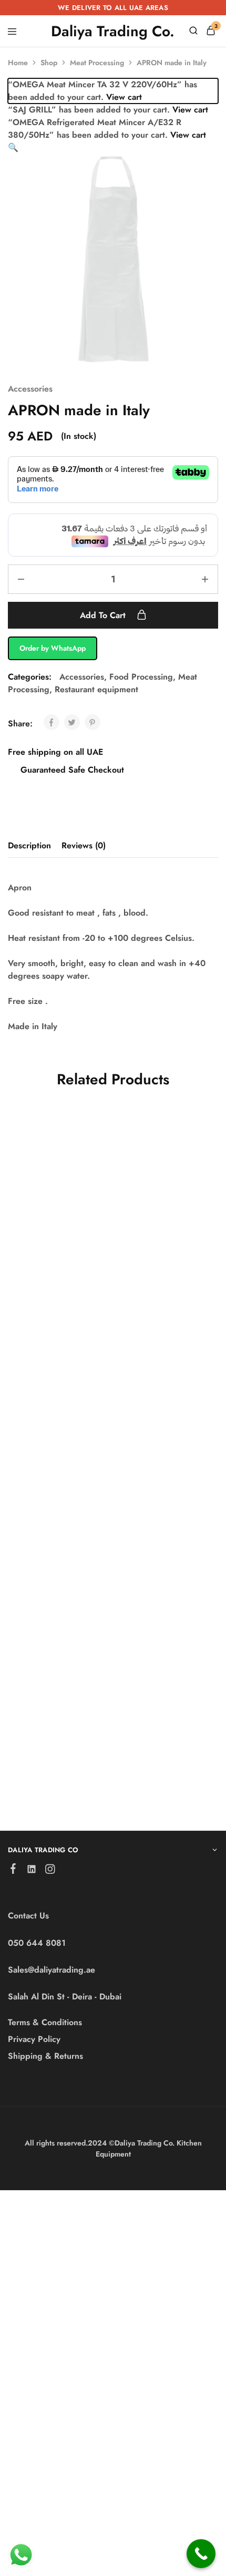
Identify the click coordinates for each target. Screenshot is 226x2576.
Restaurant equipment (96, 689)
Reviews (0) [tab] (84, 845)
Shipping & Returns (45, 2056)
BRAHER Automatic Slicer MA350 (49, 1275)
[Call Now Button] (201, 2554)
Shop (49, 63)
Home (18, 63)
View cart (124, 97)
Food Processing (141, 677)
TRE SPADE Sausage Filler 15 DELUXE (52, 1718)
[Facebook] (13, 1871)
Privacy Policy (34, 2039)
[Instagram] (50, 1871)
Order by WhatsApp (53, 648)
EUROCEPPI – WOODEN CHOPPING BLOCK (170, 1734)
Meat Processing (97, 63)
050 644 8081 (37, 1943)
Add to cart (104, 615)
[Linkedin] (32, 1871)
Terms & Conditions (45, 2022)
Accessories (30, 389)
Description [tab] (29, 845)
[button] (13, 147)
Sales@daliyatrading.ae (52, 1970)
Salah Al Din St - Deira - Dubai (65, 1997)
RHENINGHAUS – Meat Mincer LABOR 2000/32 (165, 1281)
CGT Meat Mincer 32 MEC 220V (166, 1502)
